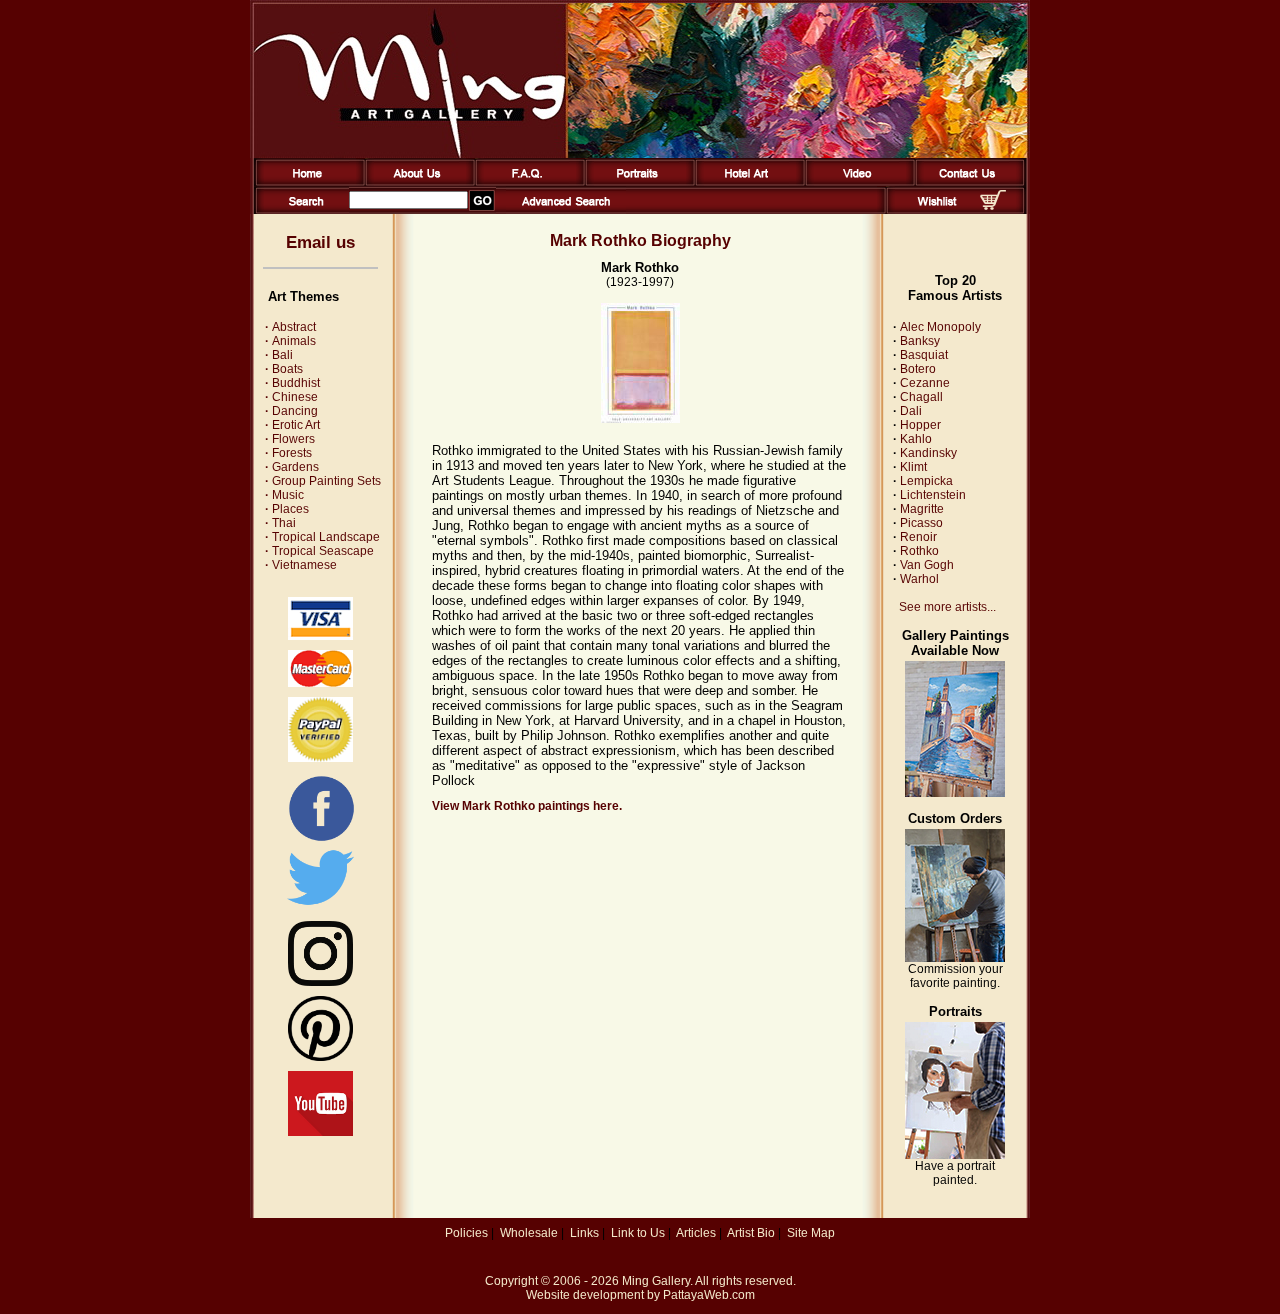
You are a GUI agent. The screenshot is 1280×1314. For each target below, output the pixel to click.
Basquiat (924, 355)
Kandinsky (928, 453)
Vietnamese (301, 565)
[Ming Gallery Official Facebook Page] (321, 840)
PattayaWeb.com (709, 1295)
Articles (696, 1233)
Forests (288, 453)
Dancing (291, 411)
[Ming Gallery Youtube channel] (320, 1132)
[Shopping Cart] (993, 206)
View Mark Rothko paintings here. (527, 806)
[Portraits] (636, 182)
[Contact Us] (966, 182)
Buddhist (292, 383)
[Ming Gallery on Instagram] (320, 982)
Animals (290, 341)
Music (284, 495)
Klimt (913, 467)
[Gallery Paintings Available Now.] (955, 793)
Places (287, 509)
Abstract (290, 327)
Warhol (919, 579)
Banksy (920, 341)
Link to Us (638, 1233)
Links (584, 1233)
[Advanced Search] (566, 210)
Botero (918, 369)
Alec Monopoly (940, 327)
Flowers (290, 439)
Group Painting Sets (323, 481)
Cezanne (925, 383)
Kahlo (916, 439)
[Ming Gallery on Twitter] (320, 907)
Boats (284, 369)
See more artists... (947, 607)
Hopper (920, 425)
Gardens (292, 467)
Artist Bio (751, 1233)
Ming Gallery (656, 1281)
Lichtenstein (933, 495)
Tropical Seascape (319, 551)
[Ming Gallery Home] (306, 182)
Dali (911, 411)
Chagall (921, 397)
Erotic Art (292, 425)
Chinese (291, 397)
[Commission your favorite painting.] (955, 958)
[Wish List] (937, 210)
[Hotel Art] (746, 182)
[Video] (856, 182)
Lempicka (926, 481)
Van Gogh (927, 565)
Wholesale (529, 1233)
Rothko (919, 551)
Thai (280, 523)
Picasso (921, 523)
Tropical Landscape (322, 537)
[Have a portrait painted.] (955, 1155)
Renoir (918, 537)
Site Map (811, 1233)
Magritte (922, 509)
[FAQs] (526, 182)
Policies (466, 1233)
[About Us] (416, 182)
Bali (279, 355)
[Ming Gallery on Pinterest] (320, 1057)
